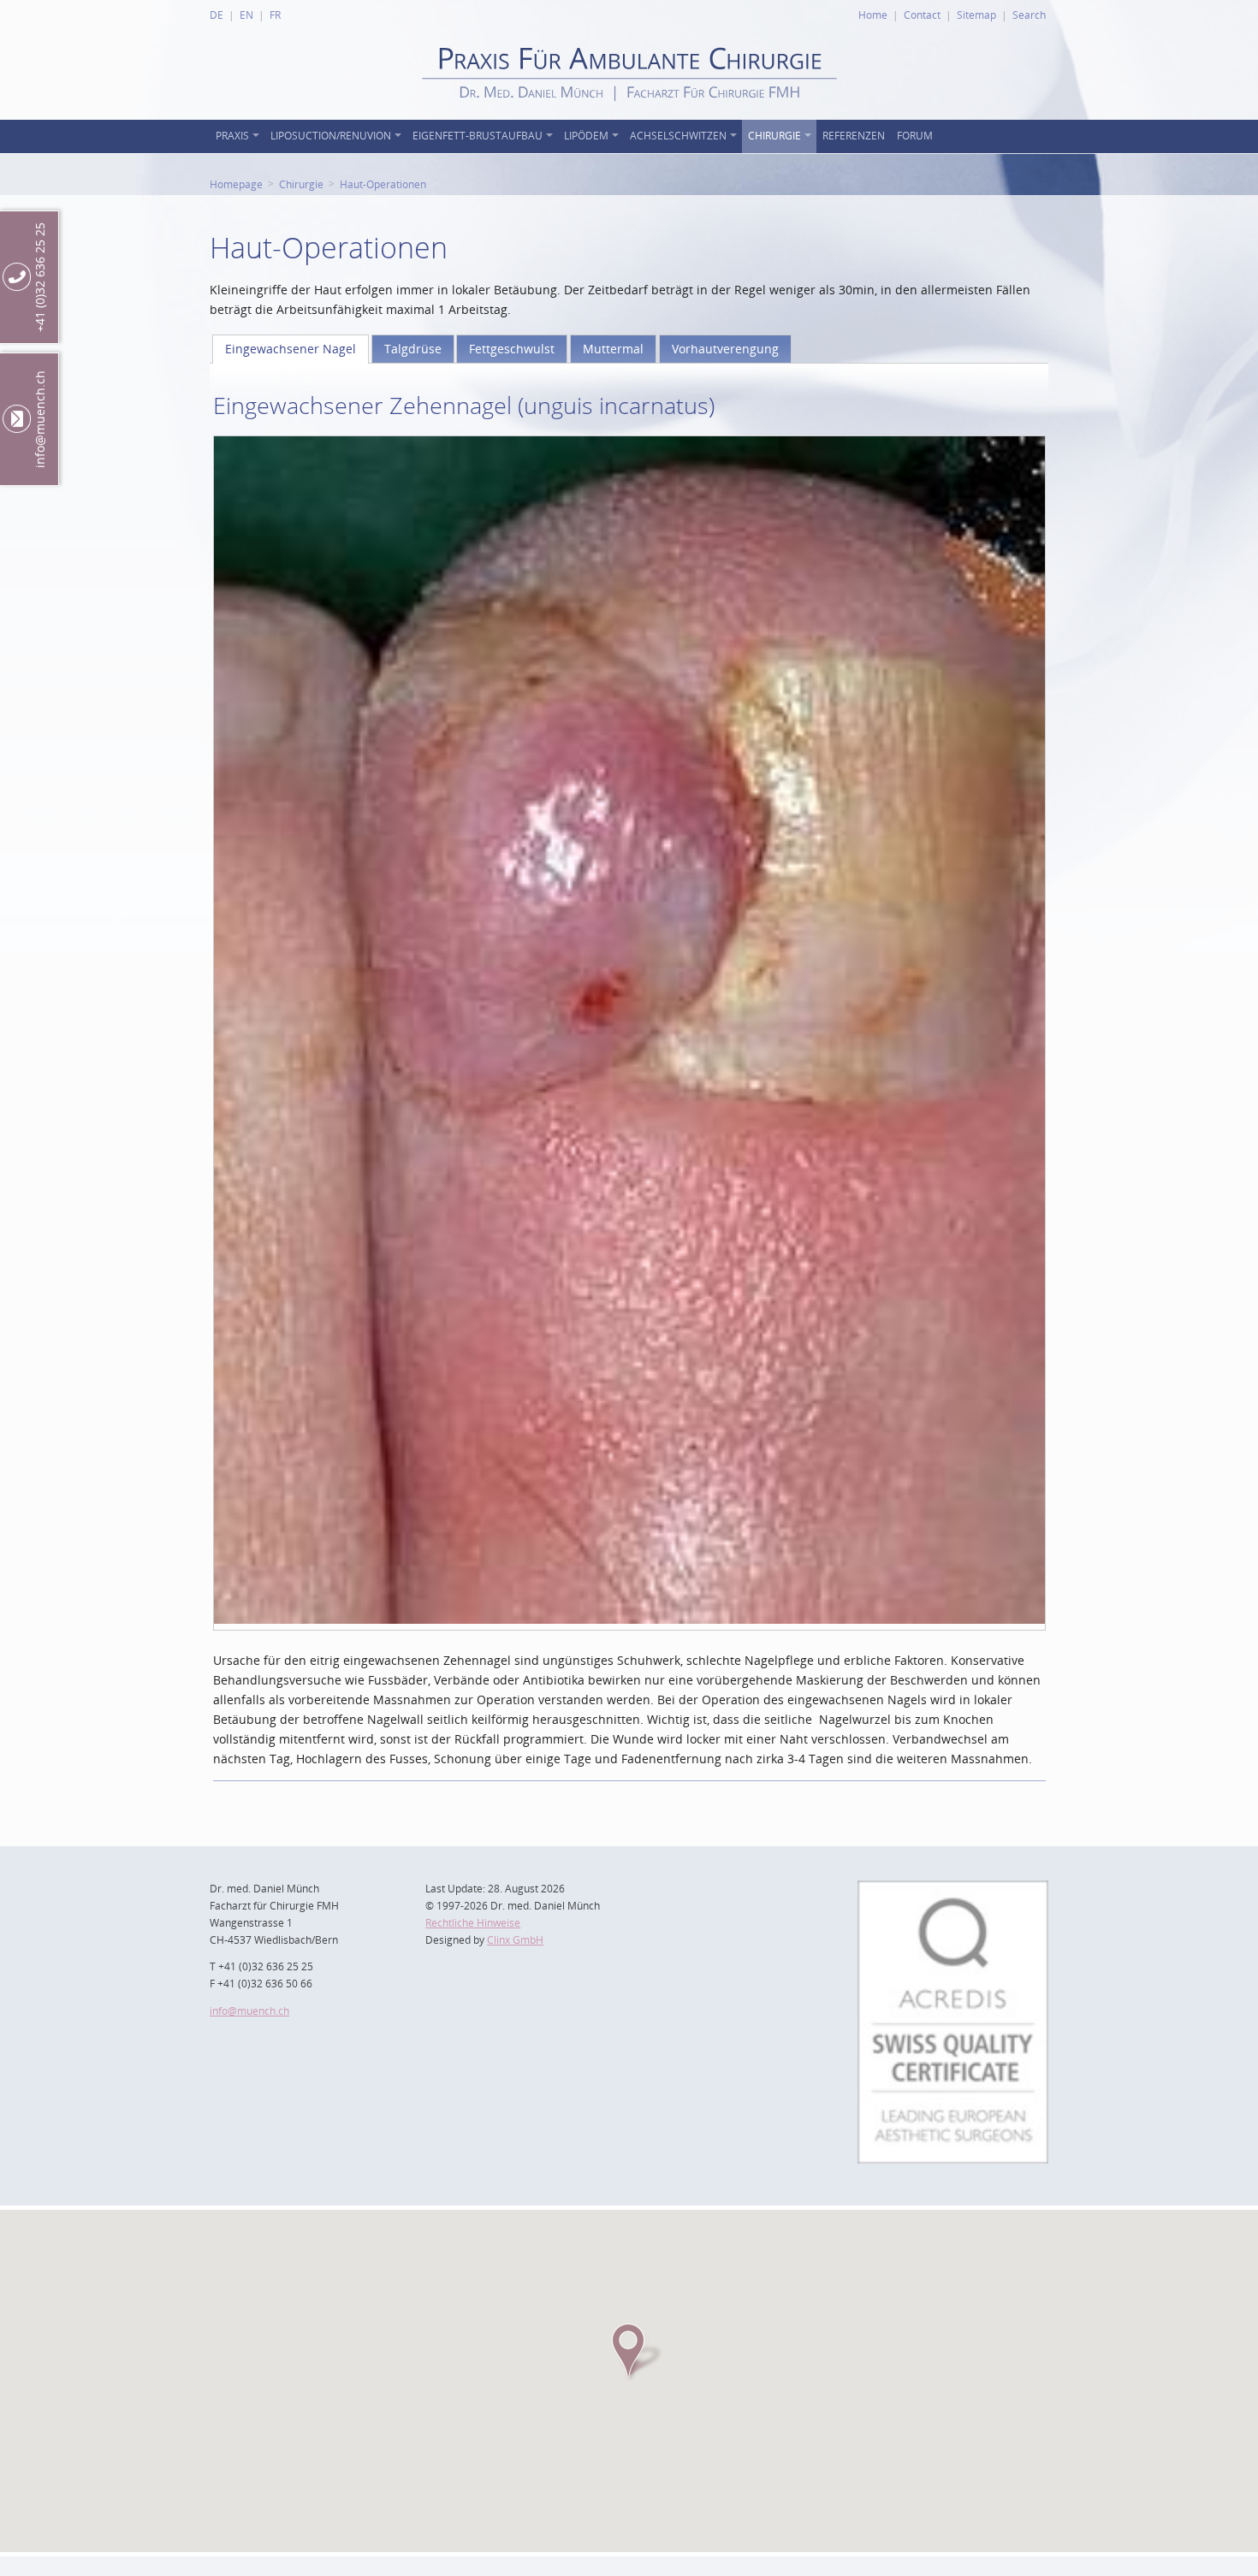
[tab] (291, 349)
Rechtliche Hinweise (473, 1923)
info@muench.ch (249, 2011)
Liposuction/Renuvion (331, 136)
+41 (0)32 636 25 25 (40, 277)
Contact (922, 15)
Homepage (236, 184)
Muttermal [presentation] (613, 349)
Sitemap (976, 15)
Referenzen (854, 136)
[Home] (629, 115)
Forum (915, 136)
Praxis (232, 136)
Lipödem (586, 136)
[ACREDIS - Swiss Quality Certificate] (953, 1890)
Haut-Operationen (383, 184)
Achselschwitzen (678, 136)
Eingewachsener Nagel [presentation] (291, 349)
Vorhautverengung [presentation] (725, 349)
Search (1029, 15)
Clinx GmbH (515, 1940)
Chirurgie (774, 136)
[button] (629, 2351)
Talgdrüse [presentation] (413, 349)
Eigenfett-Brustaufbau (478, 136)
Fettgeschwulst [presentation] (512, 349)
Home (873, 15)
